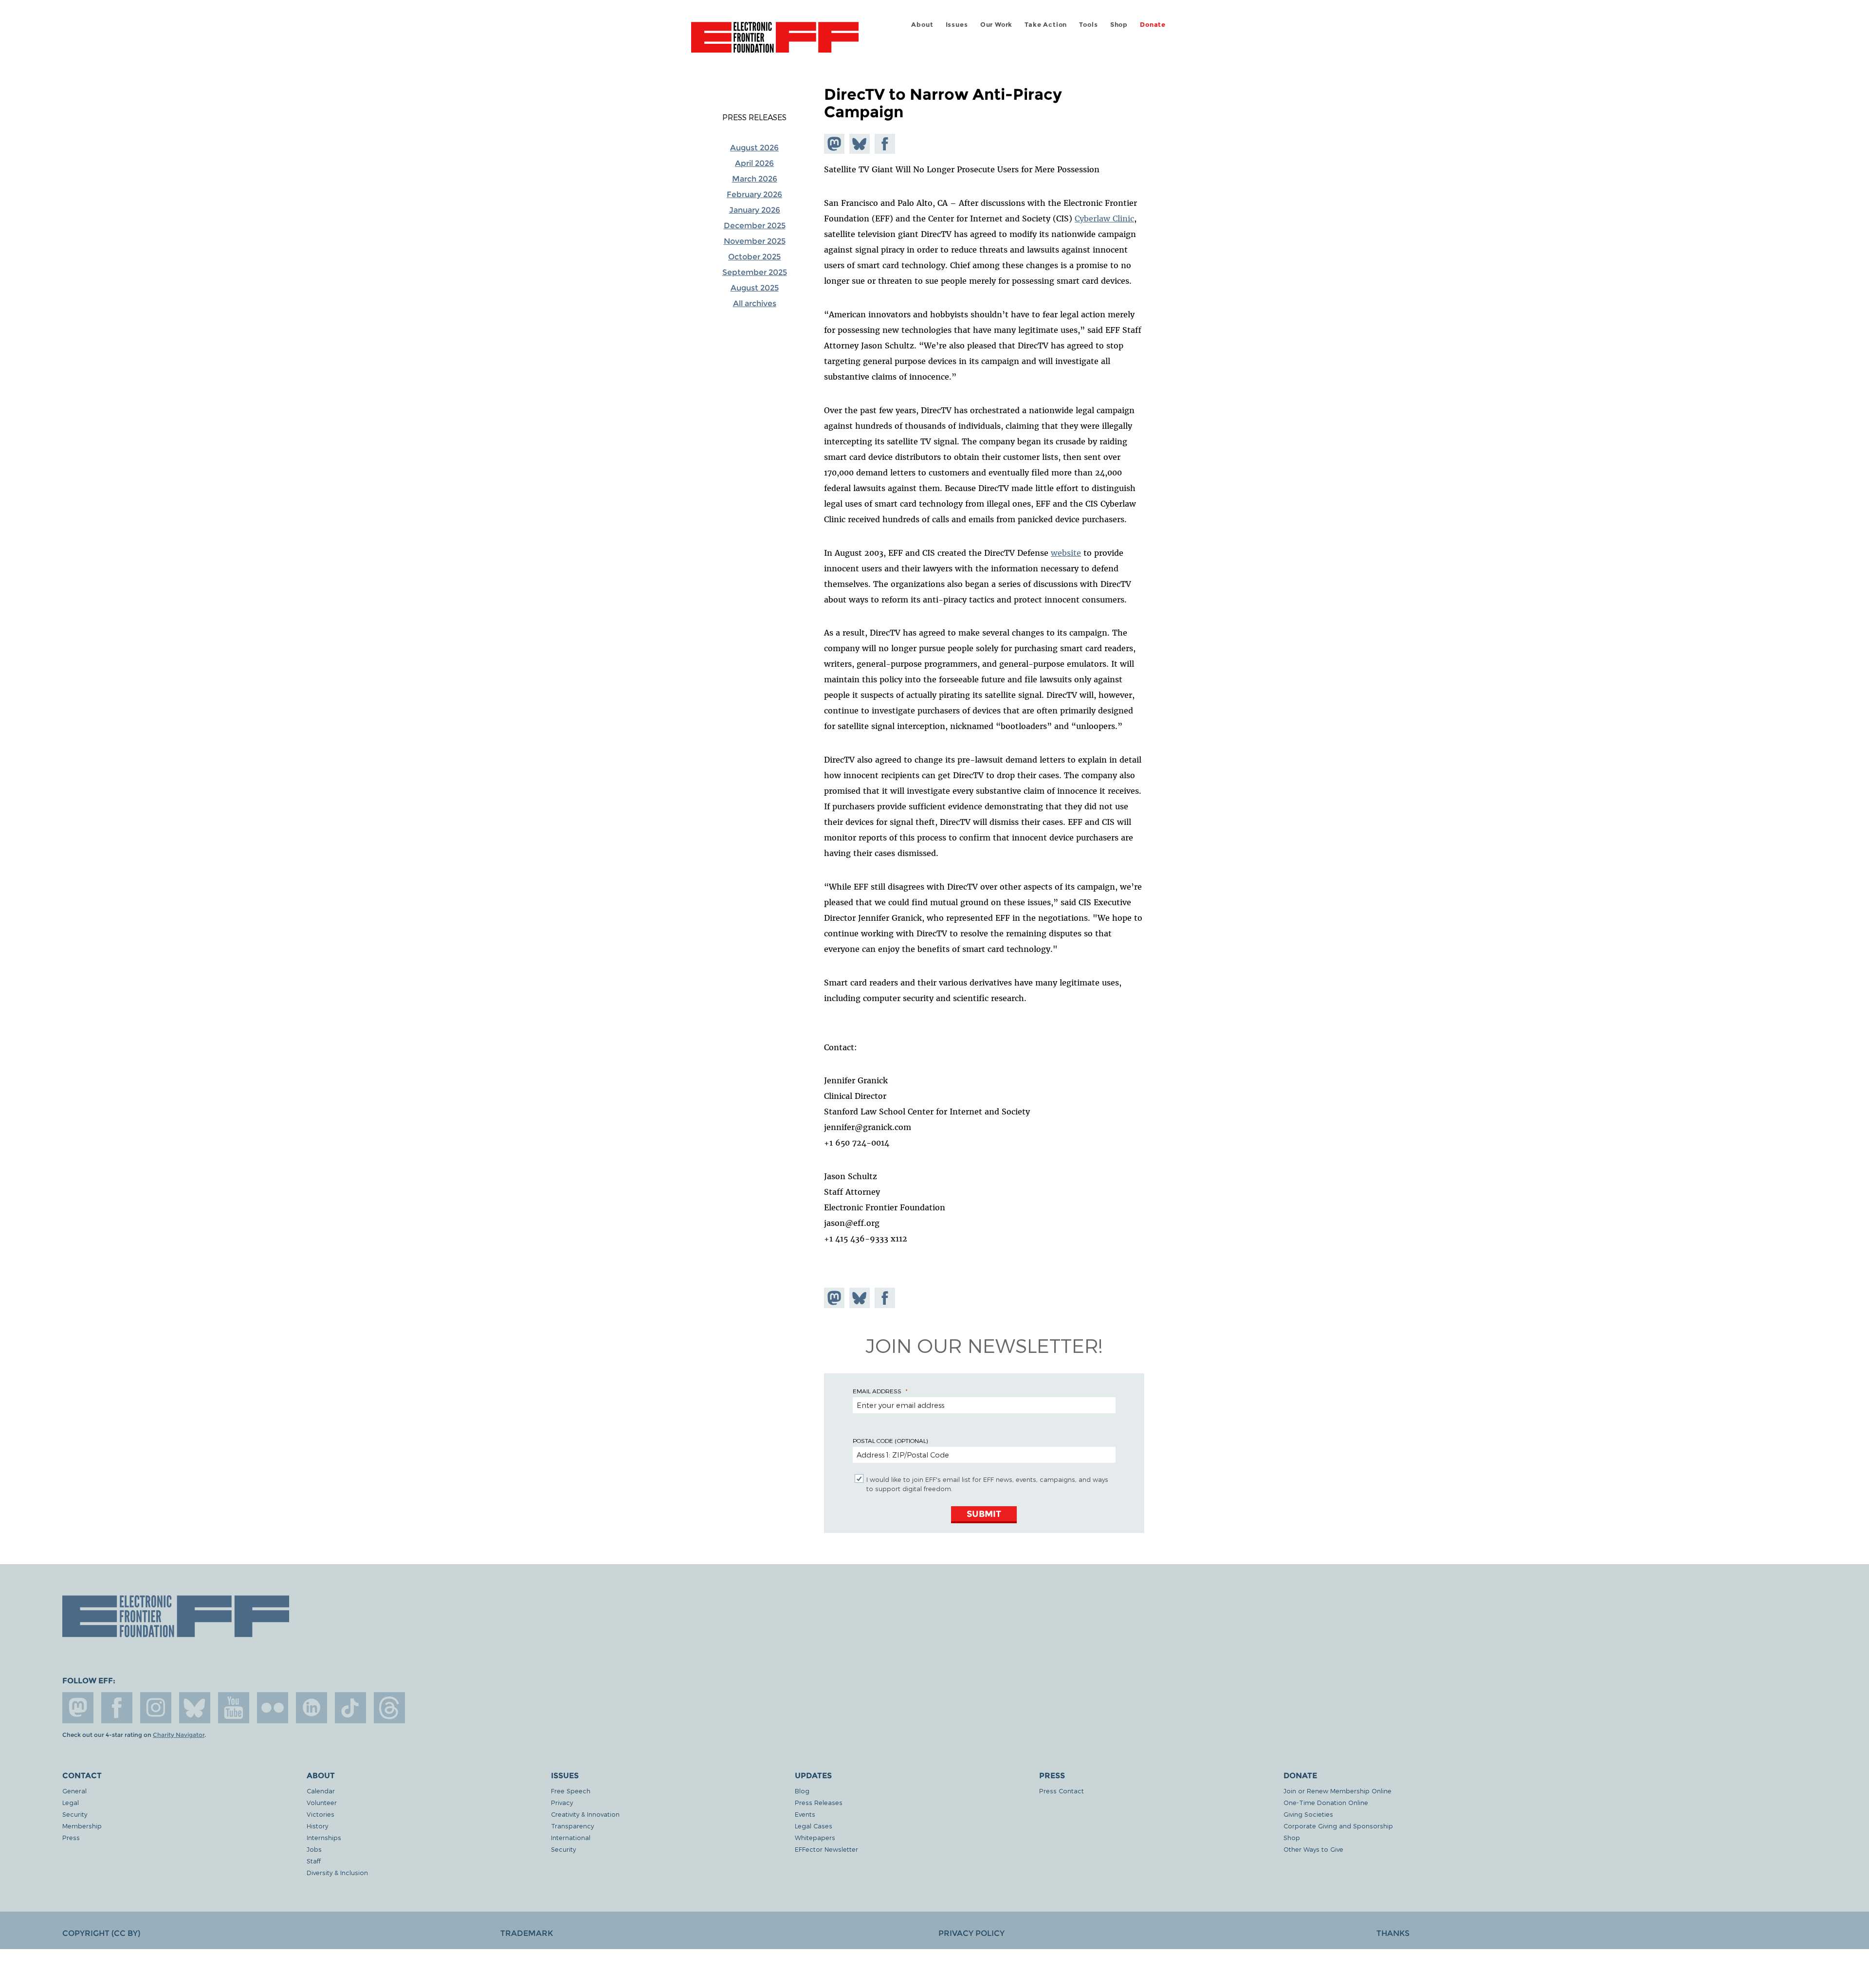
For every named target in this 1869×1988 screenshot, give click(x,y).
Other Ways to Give (1313, 1849)
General (74, 1791)
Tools (1088, 25)
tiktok (350, 1708)
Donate (1153, 25)
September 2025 (755, 272)
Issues (957, 25)
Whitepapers (815, 1837)
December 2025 (755, 226)
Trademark (527, 1933)
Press (71, 1837)
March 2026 (755, 179)
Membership (82, 1826)
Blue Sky (195, 1708)
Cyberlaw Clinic (1104, 219)
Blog (802, 1791)
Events (805, 1814)
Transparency (572, 1826)
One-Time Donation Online (1326, 1802)
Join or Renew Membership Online (1338, 1791)
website (1066, 553)
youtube (234, 1708)
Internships (324, 1837)
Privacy (562, 1802)
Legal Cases (814, 1826)
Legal (71, 1802)
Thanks (1393, 1933)
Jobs (314, 1849)
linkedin (311, 1708)
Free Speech (571, 1791)
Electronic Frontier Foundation (775, 43)
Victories (321, 1814)
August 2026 (754, 148)
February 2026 (754, 194)
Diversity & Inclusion (337, 1872)
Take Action (1046, 25)
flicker (273, 1708)
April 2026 (754, 163)
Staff (314, 1861)
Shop (1119, 25)
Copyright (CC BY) (101, 1933)
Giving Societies (1308, 1814)
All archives (755, 303)
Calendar (321, 1791)
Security (75, 1814)
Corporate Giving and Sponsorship (1338, 1826)
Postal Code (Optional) (890, 1441)
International (571, 1837)
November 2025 (755, 241)
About (922, 25)
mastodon (78, 1708)
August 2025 (755, 288)
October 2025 (754, 257)
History (317, 1826)
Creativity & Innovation (585, 1814)
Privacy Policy (971, 1933)
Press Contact (1062, 1791)
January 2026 (755, 210)
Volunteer (322, 1802)
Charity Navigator (179, 1735)
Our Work (996, 25)
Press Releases (754, 117)
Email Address (877, 1391)
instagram (156, 1708)
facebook (117, 1708)
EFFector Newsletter (826, 1849)
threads (389, 1708)
